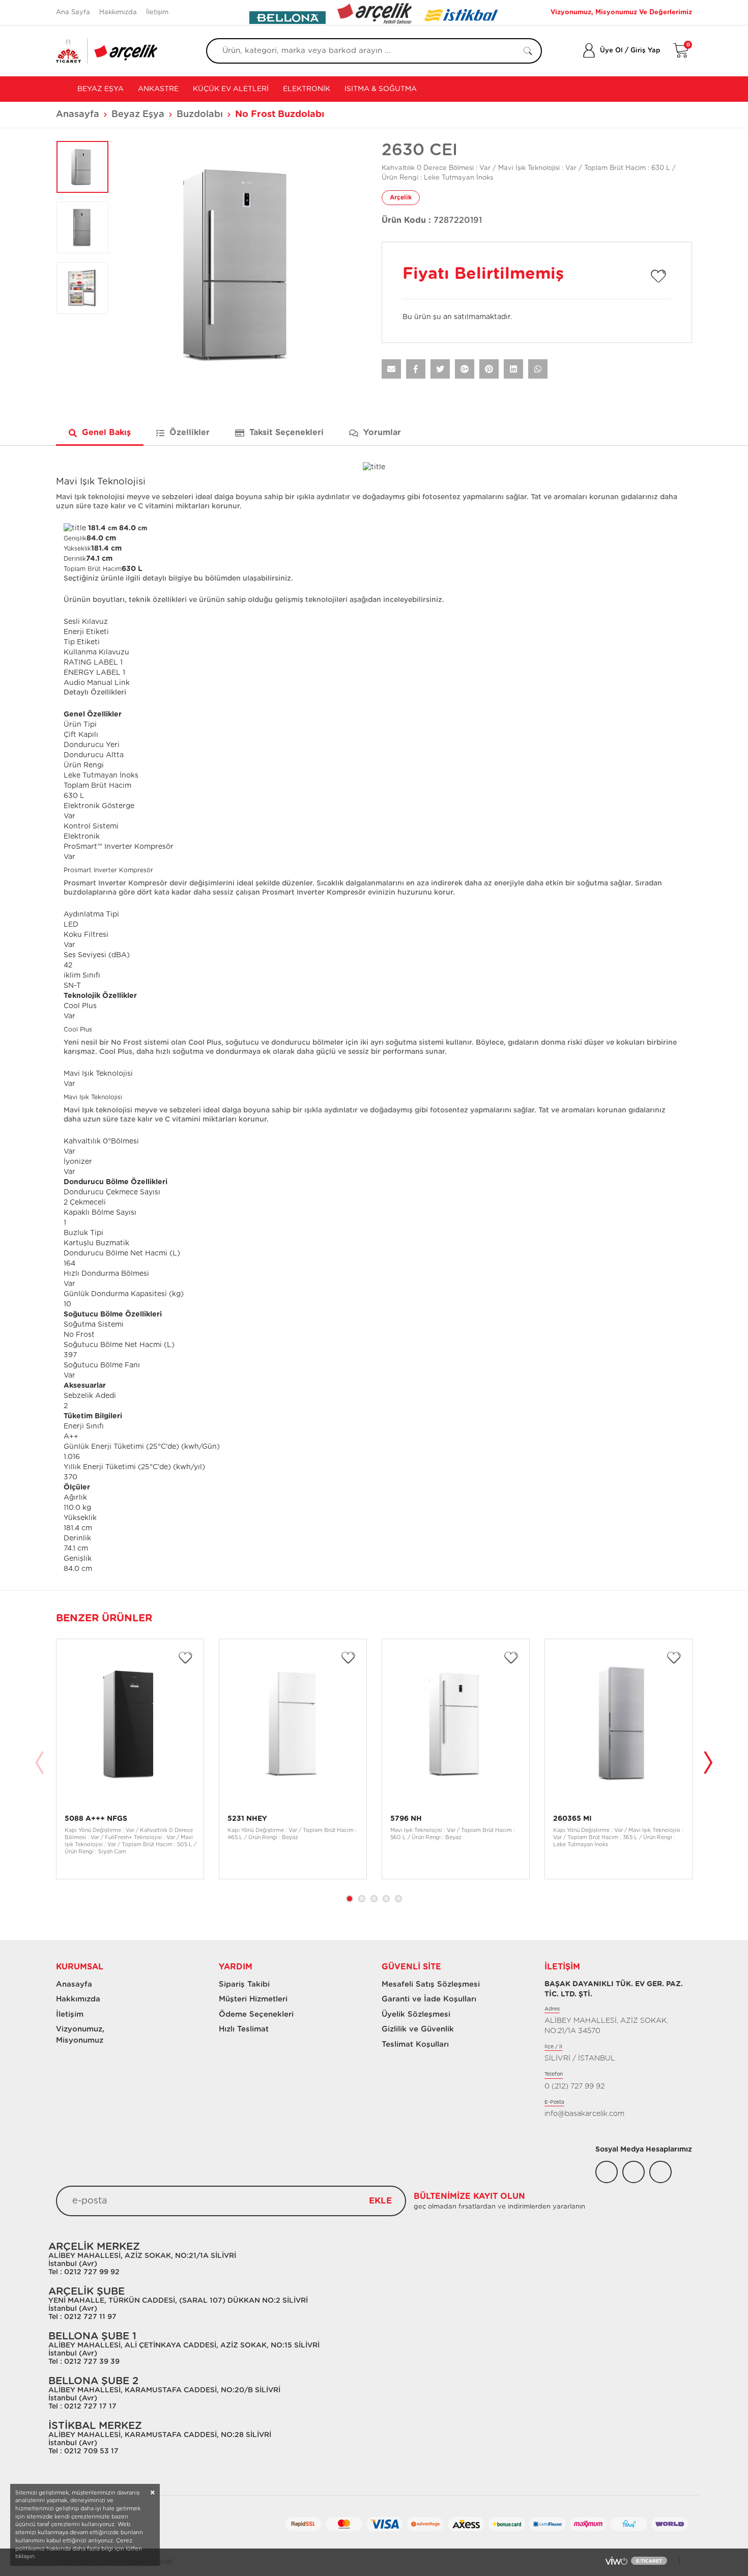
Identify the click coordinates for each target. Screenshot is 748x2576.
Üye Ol (611, 51)
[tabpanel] (130, 1759)
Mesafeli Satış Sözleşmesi (431, 1984)
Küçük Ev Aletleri (231, 89)
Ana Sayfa (73, 12)
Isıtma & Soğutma (381, 89)
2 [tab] (362, 1899)
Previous (40, 1764)
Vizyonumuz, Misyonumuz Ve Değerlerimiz (621, 12)
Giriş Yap (645, 51)
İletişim (157, 12)
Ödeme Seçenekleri (256, 2014)
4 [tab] (386, 1899)
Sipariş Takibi (244, 1984)
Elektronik (307, 89)
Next (708, 1764)
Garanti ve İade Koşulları (429, 1999)
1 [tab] (350, 1899)
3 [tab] (374, 1899)
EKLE (380, 2201)
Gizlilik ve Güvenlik (418, 2029)
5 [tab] (398, 1899)
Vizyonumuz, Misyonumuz (76, 2035)
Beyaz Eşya (99, 89)
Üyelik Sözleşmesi (416, 2014)
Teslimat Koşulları (415, 2044)
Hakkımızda (118, 12)
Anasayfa (78, 115)
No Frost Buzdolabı (280, 115)
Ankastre (158, 89)
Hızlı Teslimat (244, 2029)
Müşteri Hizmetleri (253, 1999)
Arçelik (401, 197)
